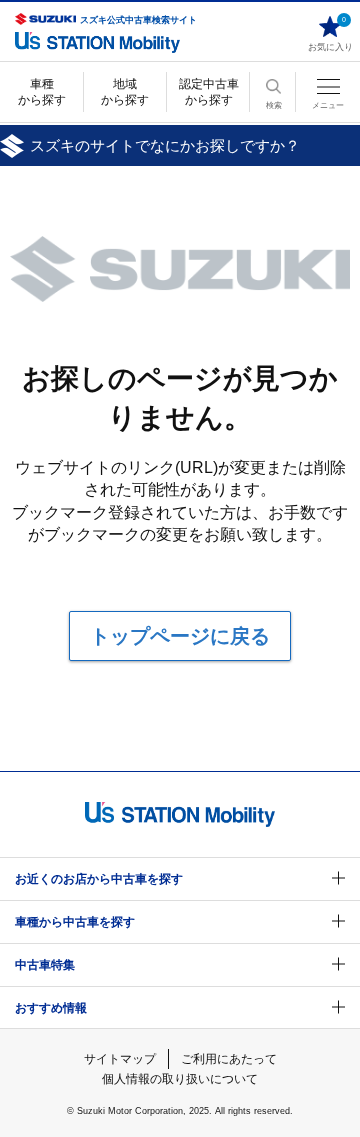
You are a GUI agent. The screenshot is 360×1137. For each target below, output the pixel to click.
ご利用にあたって (229, 1059)
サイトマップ (120, 1059)
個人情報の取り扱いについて (180, 1079)
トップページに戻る (180, 636)
